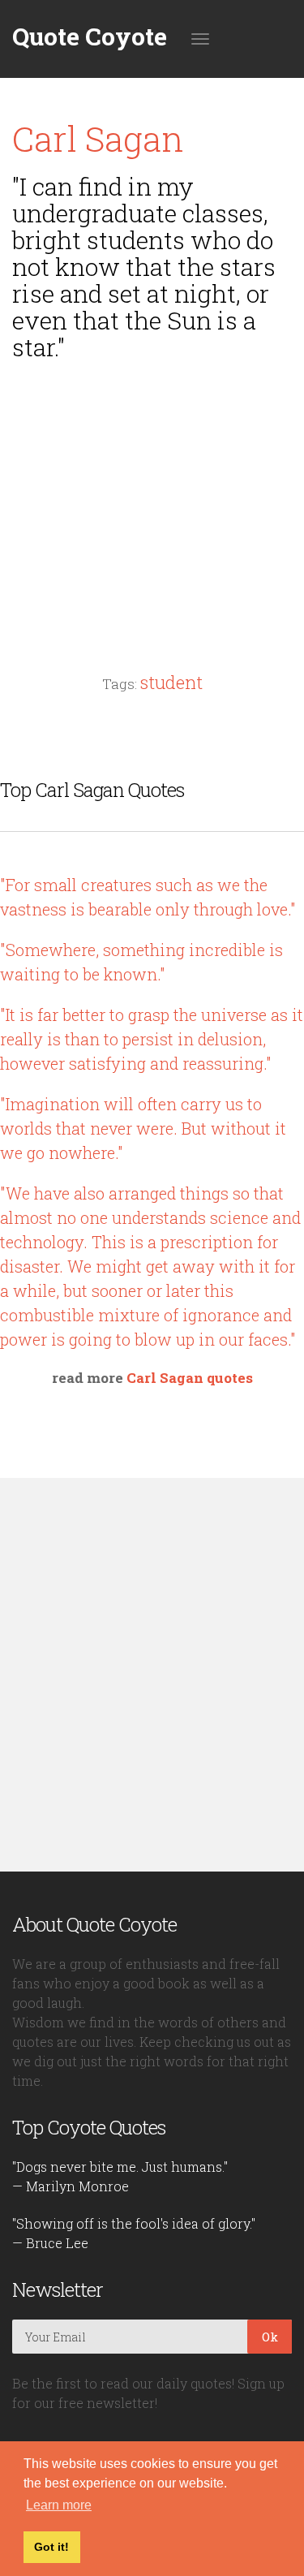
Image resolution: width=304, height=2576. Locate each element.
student (171, 682)
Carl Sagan (98, 138)
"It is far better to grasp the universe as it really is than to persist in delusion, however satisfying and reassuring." (152, 1039)
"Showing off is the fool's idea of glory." (134, 2223)
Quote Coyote (90, 37)
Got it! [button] (51, 2547)
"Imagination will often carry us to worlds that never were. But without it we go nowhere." (143, 1128)
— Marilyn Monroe (71, 2186)
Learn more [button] (59, 2505)
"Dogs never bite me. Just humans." (120, 2167)
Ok (270, 2337)
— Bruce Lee (50, 2243)
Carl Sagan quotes (190, 1378)
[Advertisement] (152, 486)
